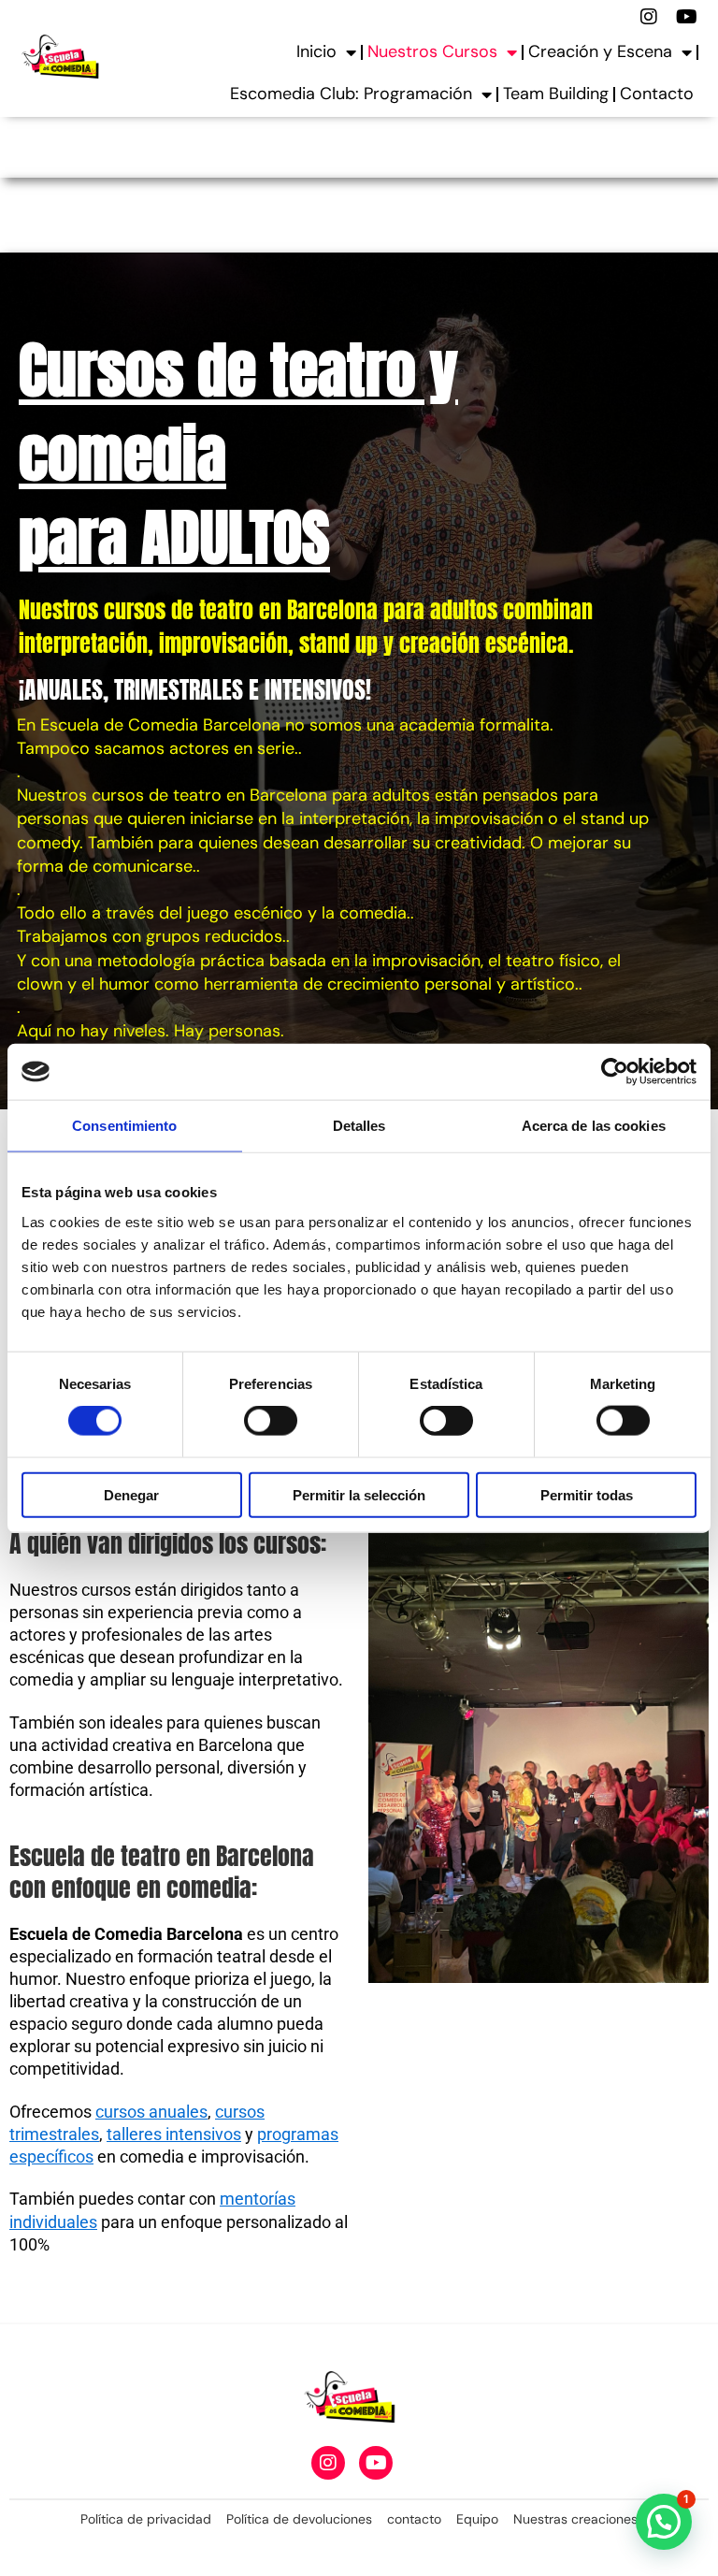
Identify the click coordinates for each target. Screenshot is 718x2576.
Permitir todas (587, 1494)
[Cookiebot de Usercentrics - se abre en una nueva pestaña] (615, 1072)
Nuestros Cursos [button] (432, 51)
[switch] (271, 1421)
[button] (664, 2522)
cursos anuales (151, 2112)
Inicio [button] (316, 51)
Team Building (556, 94)
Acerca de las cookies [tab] (594, 1126)
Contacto (657, 94)
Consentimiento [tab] (124, 1126)
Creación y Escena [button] (600, 51)
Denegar (131, 1494)
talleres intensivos (174, 2134)
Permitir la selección (359, 1494)
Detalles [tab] (359, 1126)
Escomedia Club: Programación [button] (351, 94)
